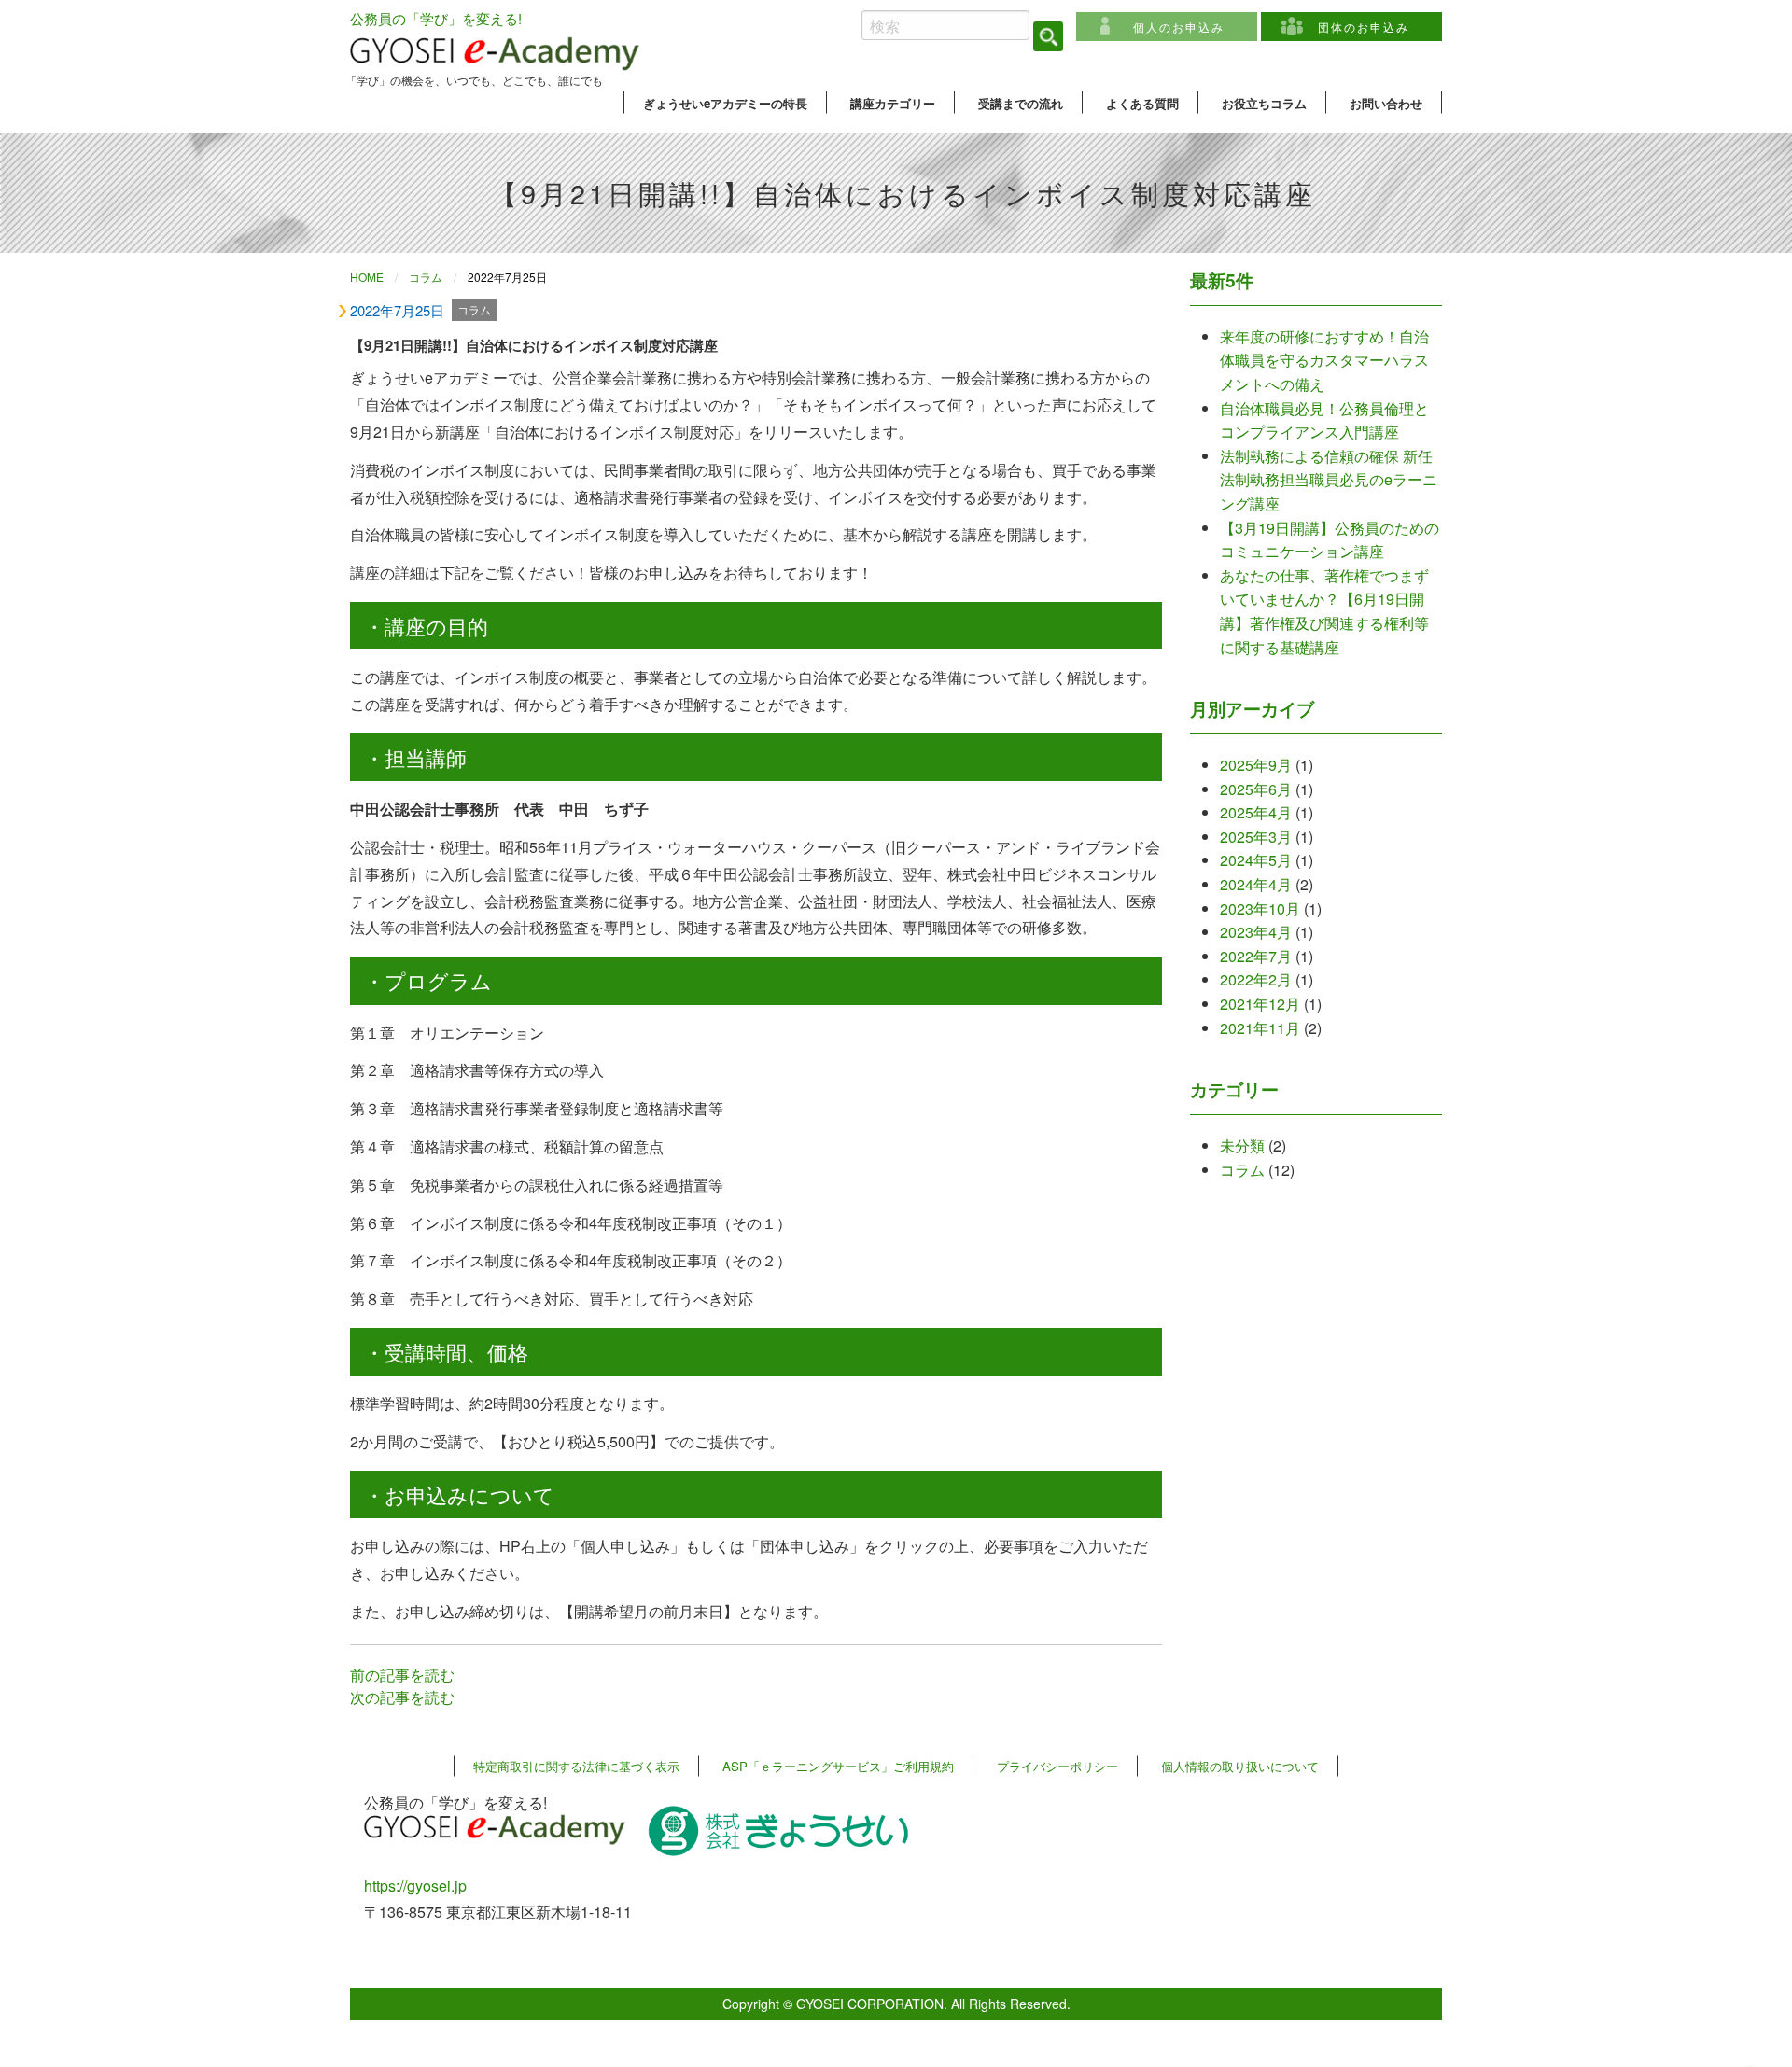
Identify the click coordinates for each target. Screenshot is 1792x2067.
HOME (367, 277)
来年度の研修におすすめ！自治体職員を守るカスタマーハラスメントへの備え (1324, 360)
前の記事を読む (402, 1675)
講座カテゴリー (893, 103)
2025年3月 (1256, 837)
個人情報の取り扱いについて (1240, 1766)
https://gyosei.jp (415, 1885)
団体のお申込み (1364, 27)
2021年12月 (1260, 1004)
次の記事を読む (402, 1697)
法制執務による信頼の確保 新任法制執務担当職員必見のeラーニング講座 (1329, 480)
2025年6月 (1256, 789)
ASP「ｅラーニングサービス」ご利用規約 (838, 1766)
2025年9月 (1256, 765)
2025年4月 (1256, 812)
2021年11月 (1260, 1028)
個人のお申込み (1179, 27)
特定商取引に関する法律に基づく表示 (576, 1766)
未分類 (1242, 1145)
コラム (426, 277)
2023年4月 (1256, 932)
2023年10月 (1260, 908)
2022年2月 (1256, 979)
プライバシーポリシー (1057, 1766)
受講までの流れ (1021, 103)
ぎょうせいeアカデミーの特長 (725, 103)
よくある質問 (1142, 103)
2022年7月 (1256, 956)
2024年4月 (1256, 884)
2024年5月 (1256, 860)
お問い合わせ (1386, 103)
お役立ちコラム (1264, 103)
